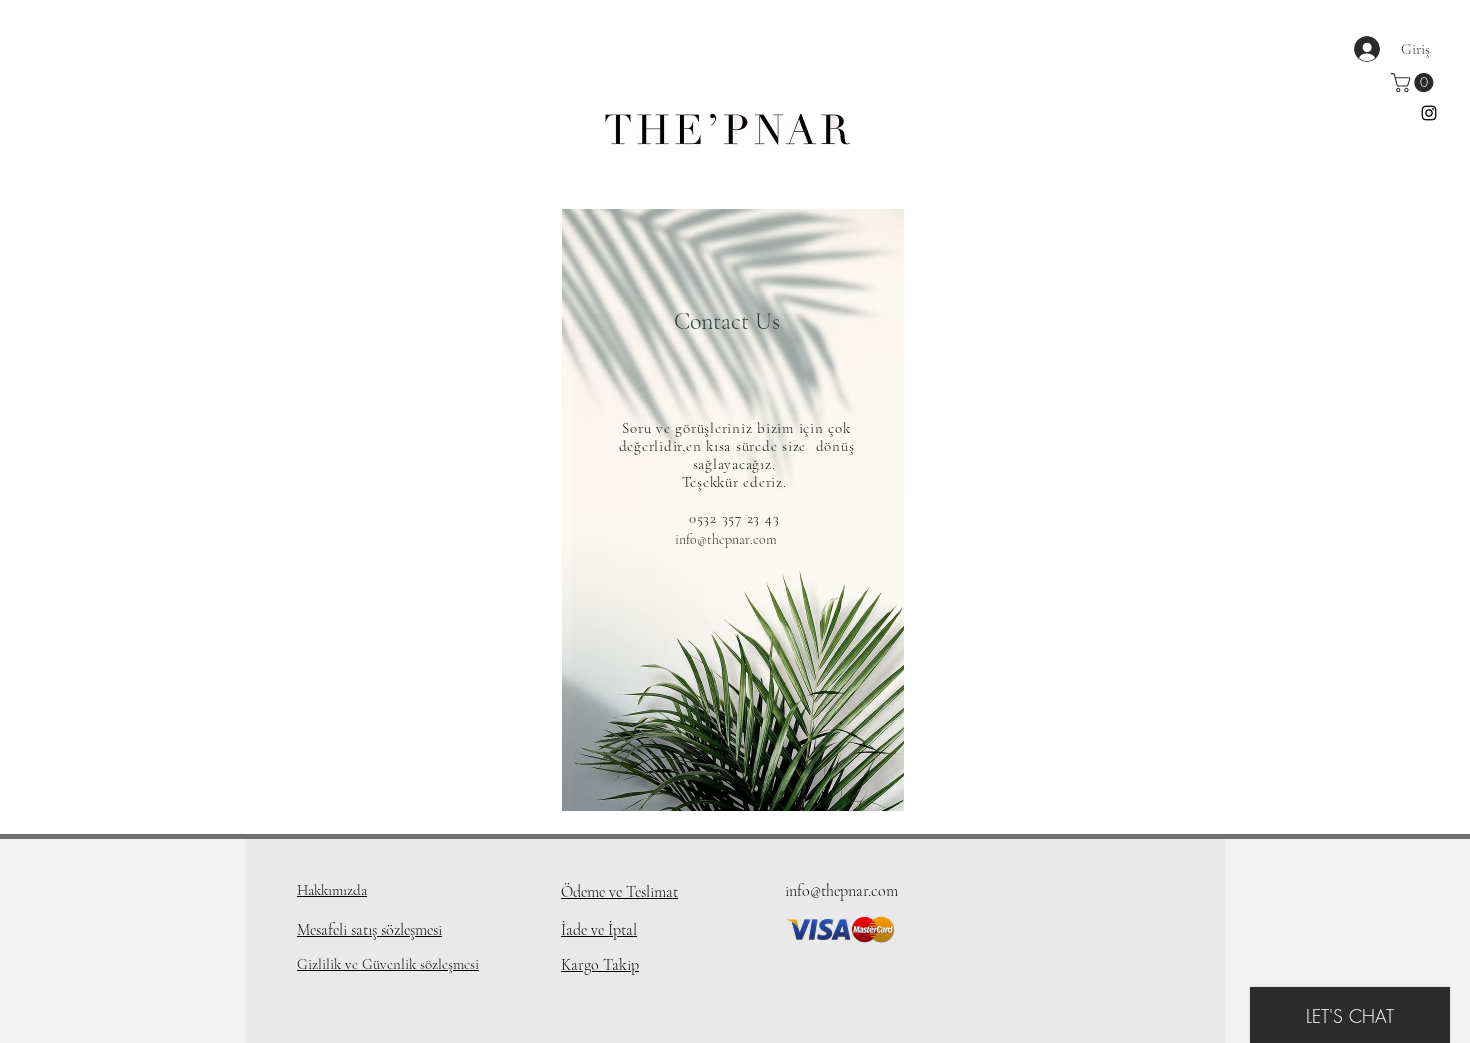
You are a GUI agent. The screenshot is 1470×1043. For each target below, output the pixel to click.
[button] (1414, 82)
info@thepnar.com (726, 539)
